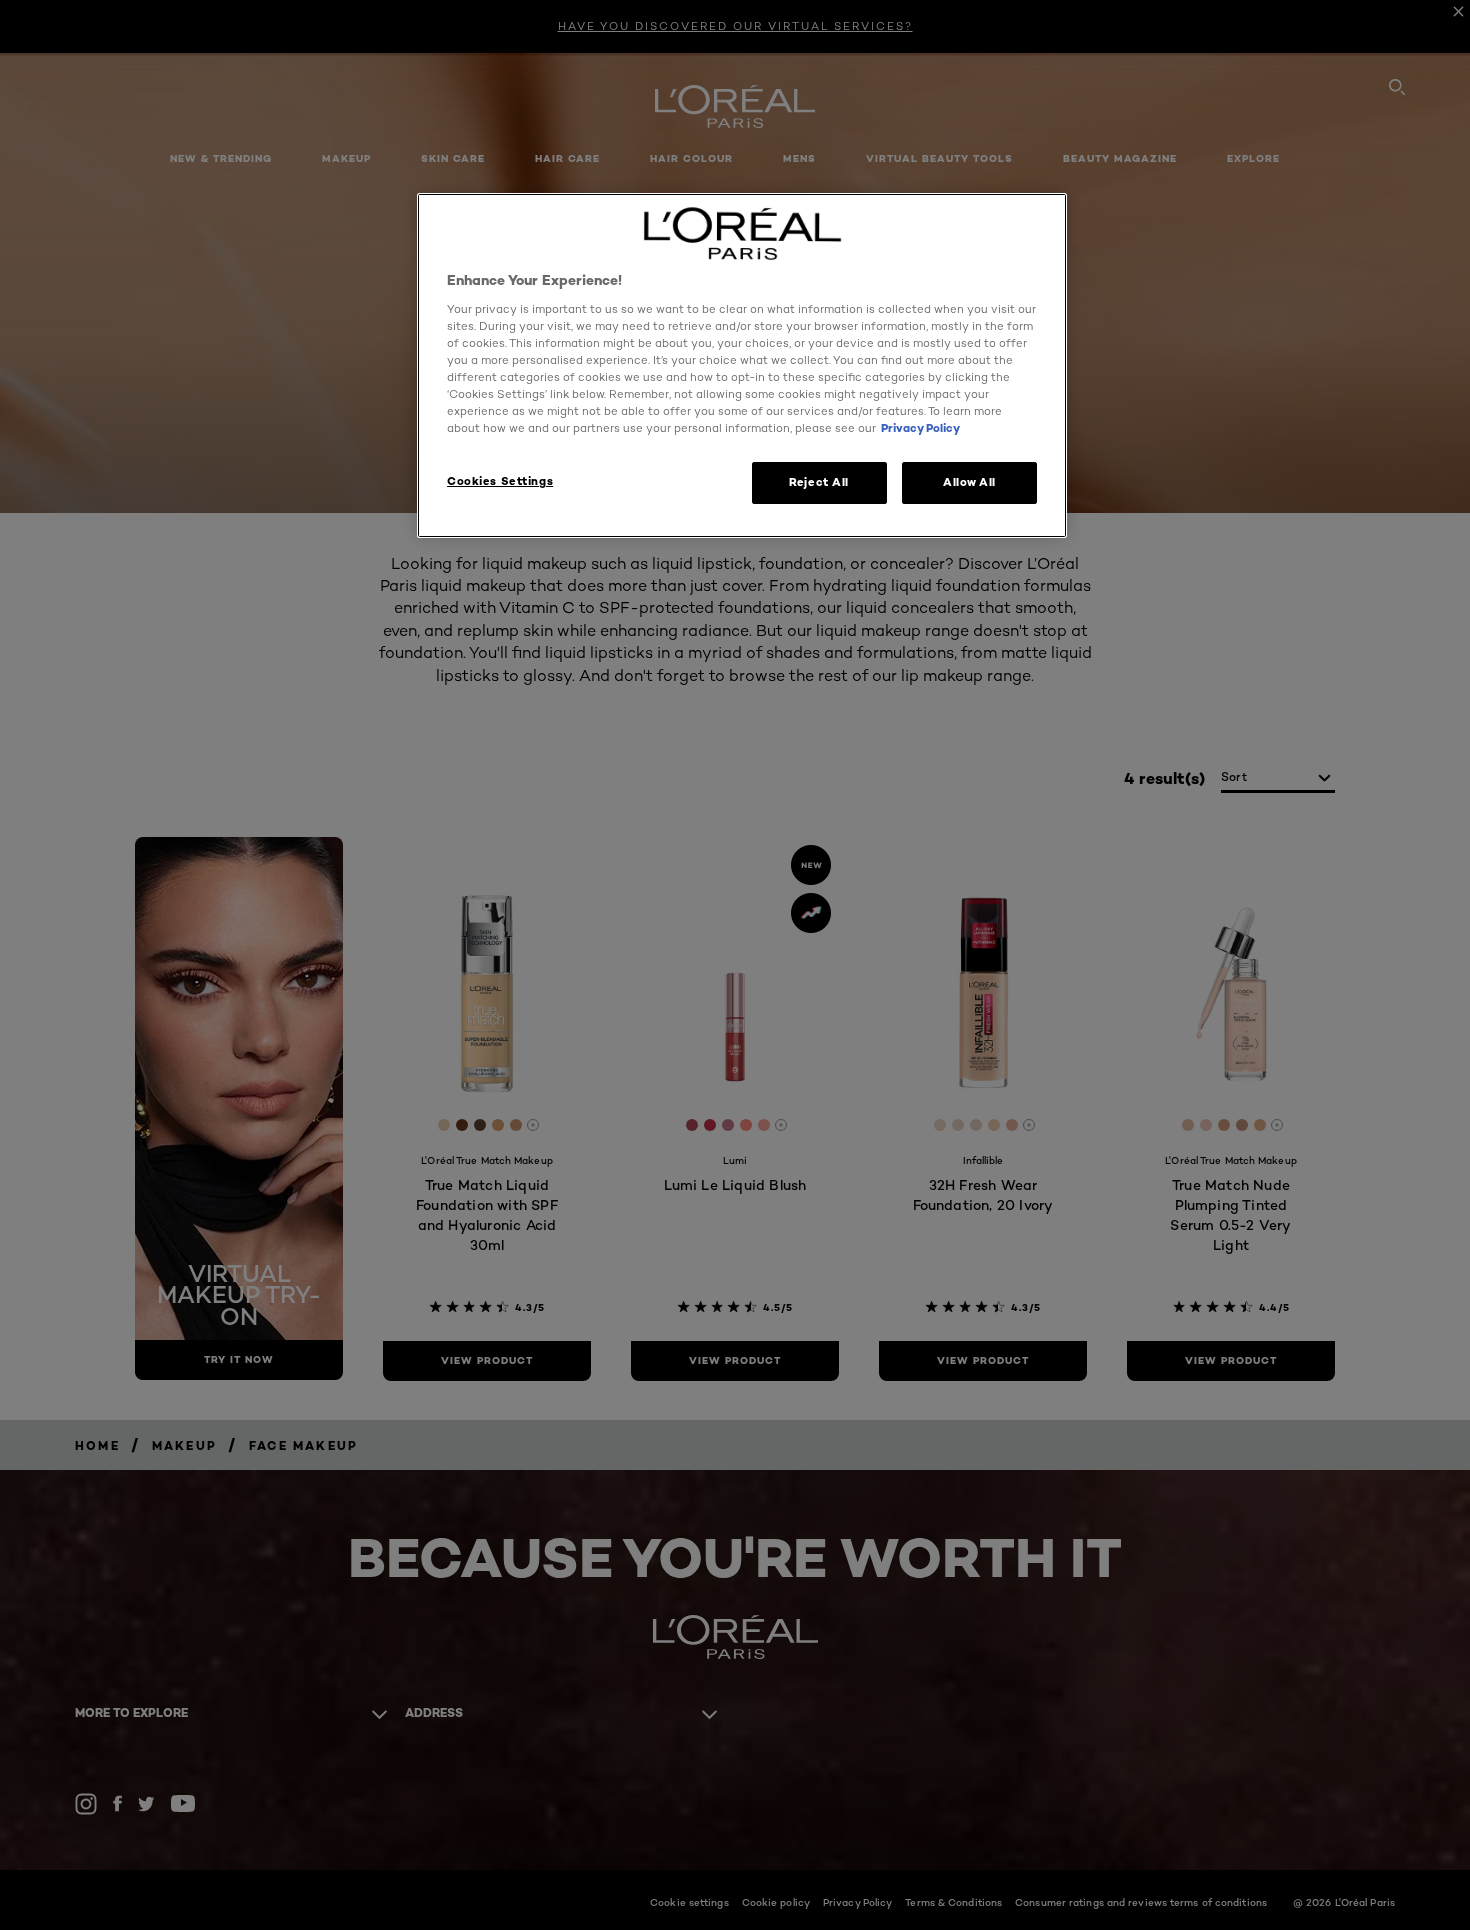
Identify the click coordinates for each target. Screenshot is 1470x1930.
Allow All (969, 482)
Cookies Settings (500, 481)
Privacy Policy (920, 428)
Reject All (819, 482)
